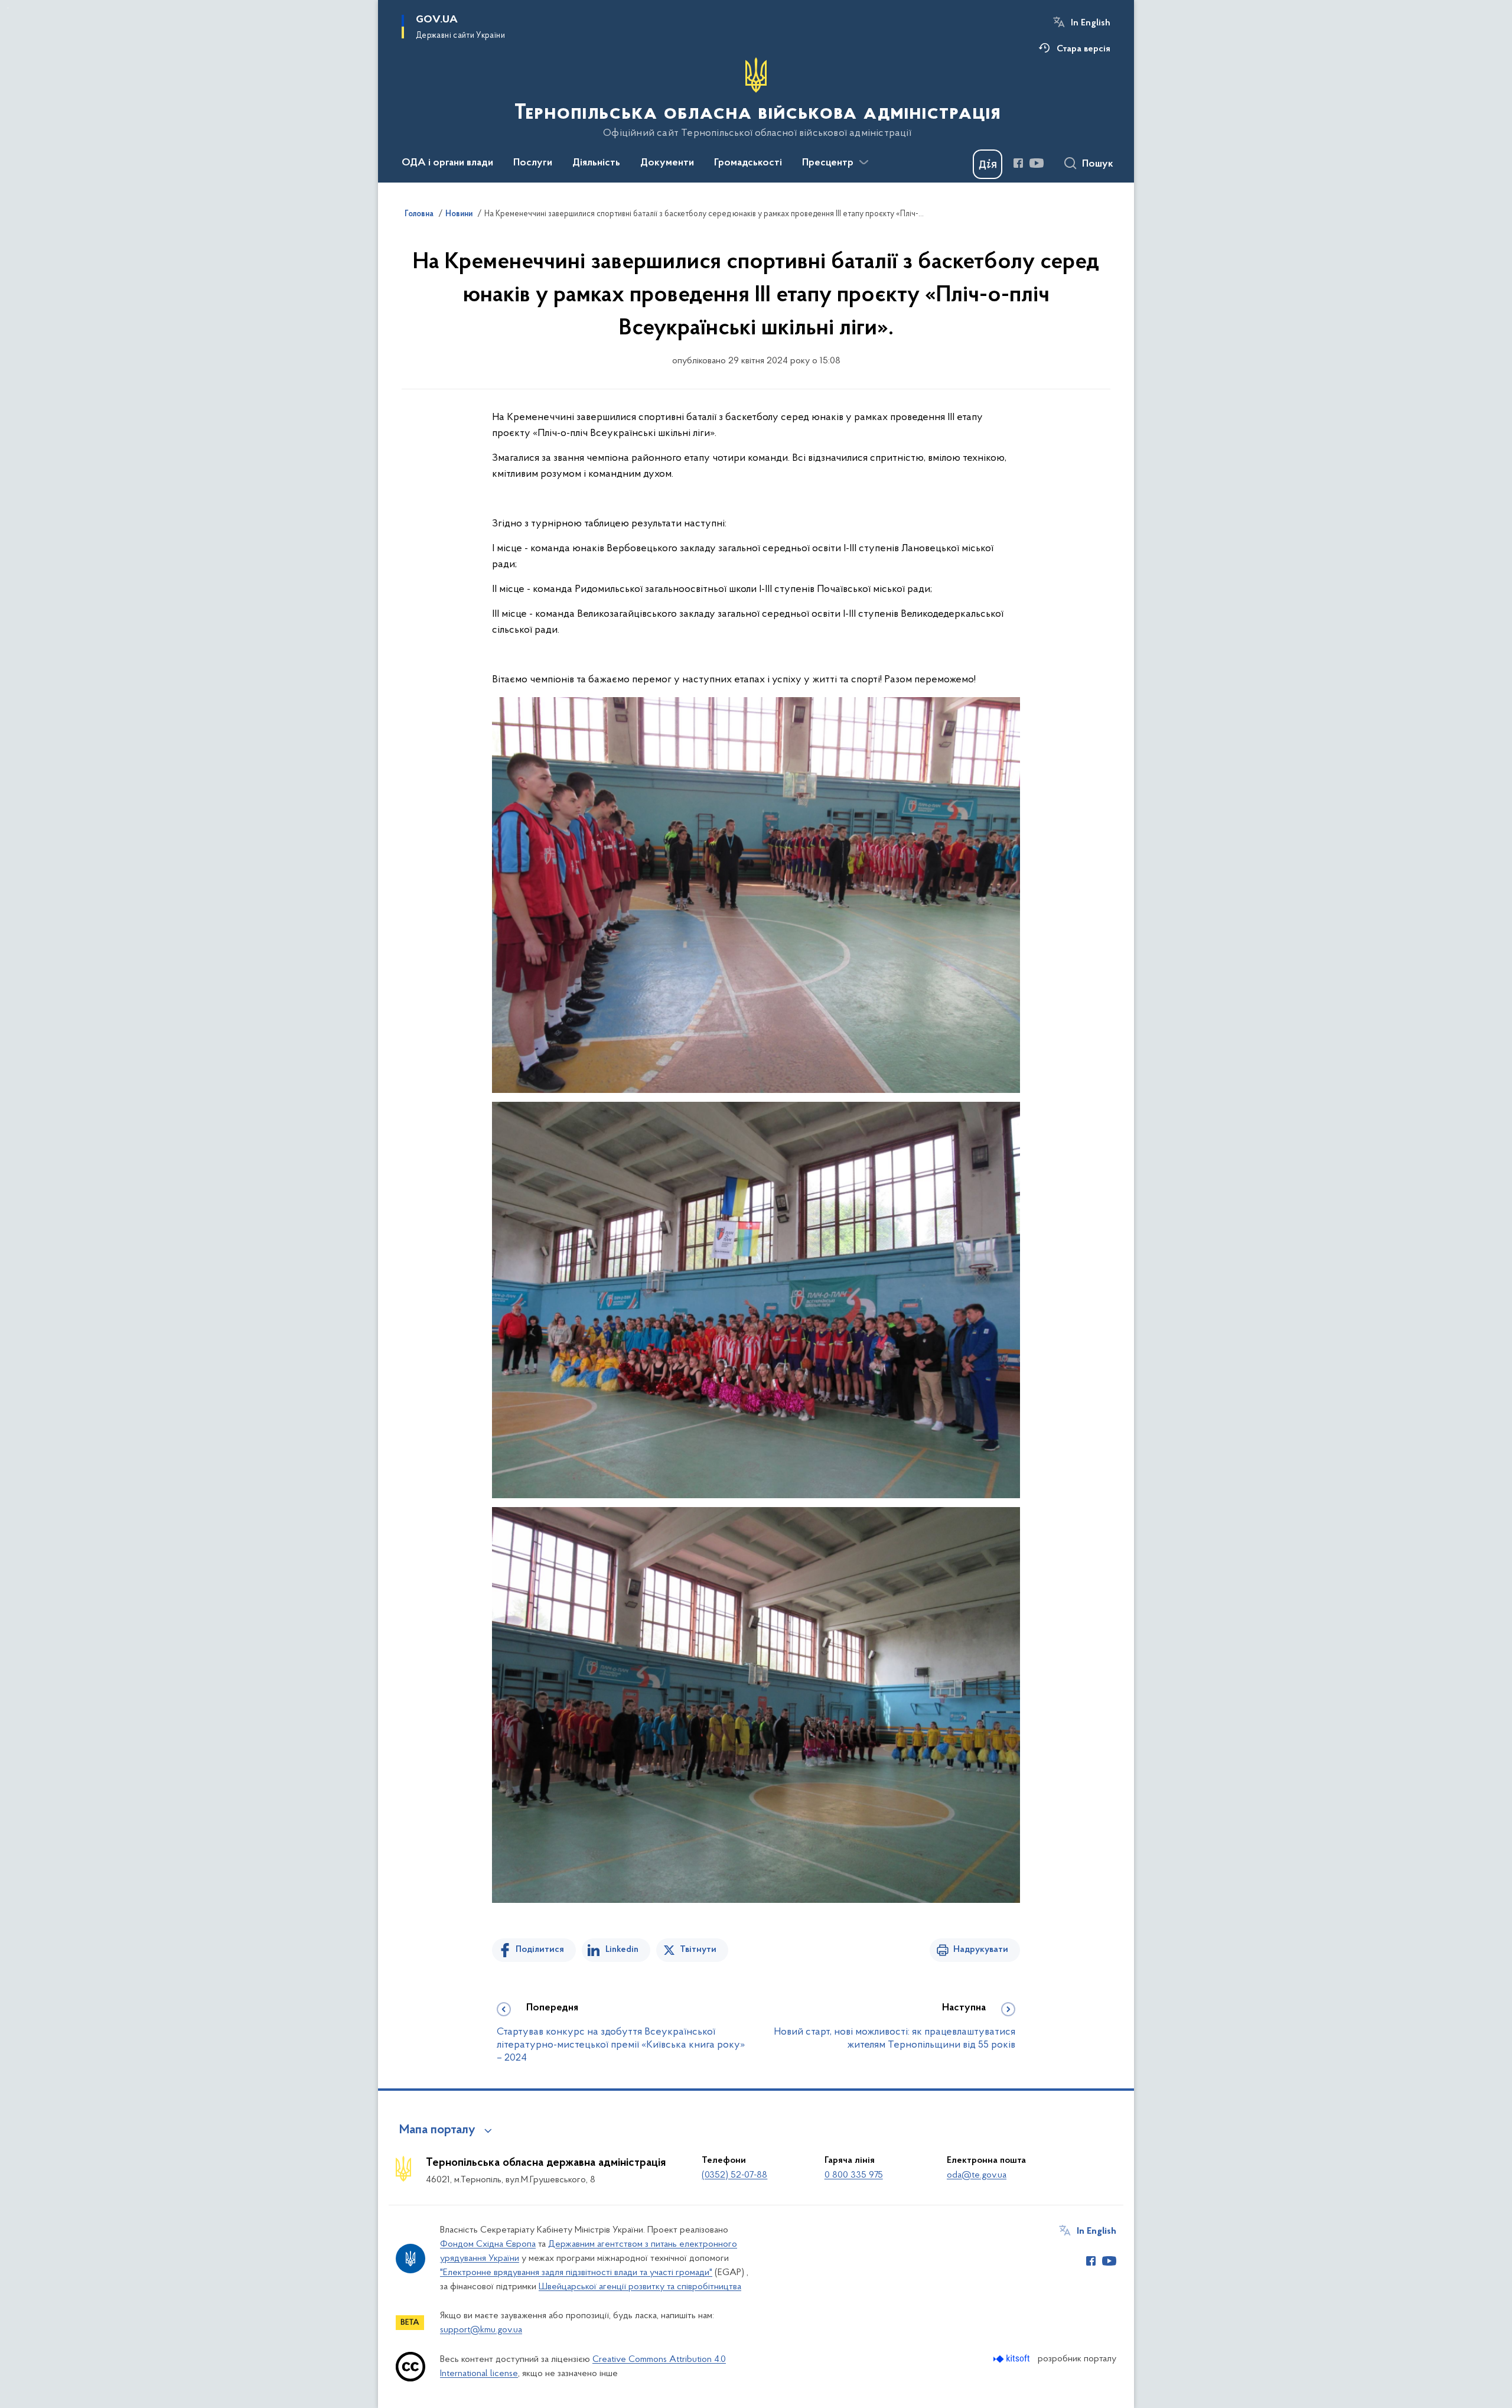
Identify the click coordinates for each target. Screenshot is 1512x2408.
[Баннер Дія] (988, 164)
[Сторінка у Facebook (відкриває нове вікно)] (1018, 163)
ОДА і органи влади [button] (447, 163)
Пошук (1098, 164)
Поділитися (540, 1950)
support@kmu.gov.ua (481, 2330)
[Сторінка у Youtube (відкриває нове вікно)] (1037, 163)
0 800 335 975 (854, 2175)
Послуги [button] (533, 163)
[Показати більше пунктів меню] (863, 162)
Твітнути (698, 1950)
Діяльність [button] (596, 163)
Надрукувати (981, 1950)
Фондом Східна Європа (488, 2244)
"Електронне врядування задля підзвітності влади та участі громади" (576, 2273)
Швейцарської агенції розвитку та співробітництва (640, 2287)
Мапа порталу (437, 2130)
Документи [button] (667, 163)
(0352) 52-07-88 (734, 2175)
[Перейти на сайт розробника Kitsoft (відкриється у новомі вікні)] (1013, 2359)
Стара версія (1084, 49)
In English (1091, 23)
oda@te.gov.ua (977, 2175)
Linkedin (622, 1950)
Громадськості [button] (748, 163)
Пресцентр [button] (828, 163)
